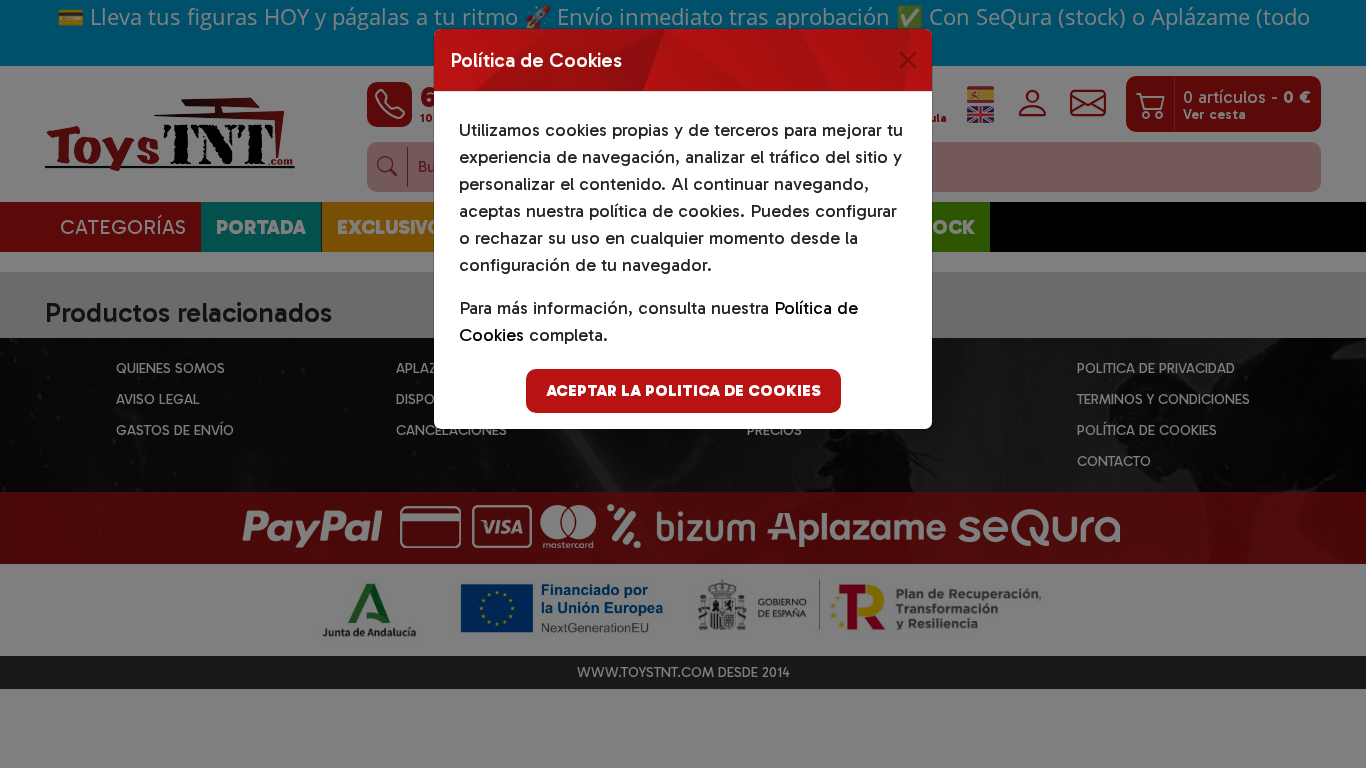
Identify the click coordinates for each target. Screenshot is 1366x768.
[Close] (908, 60)
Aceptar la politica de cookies (683, 390)
